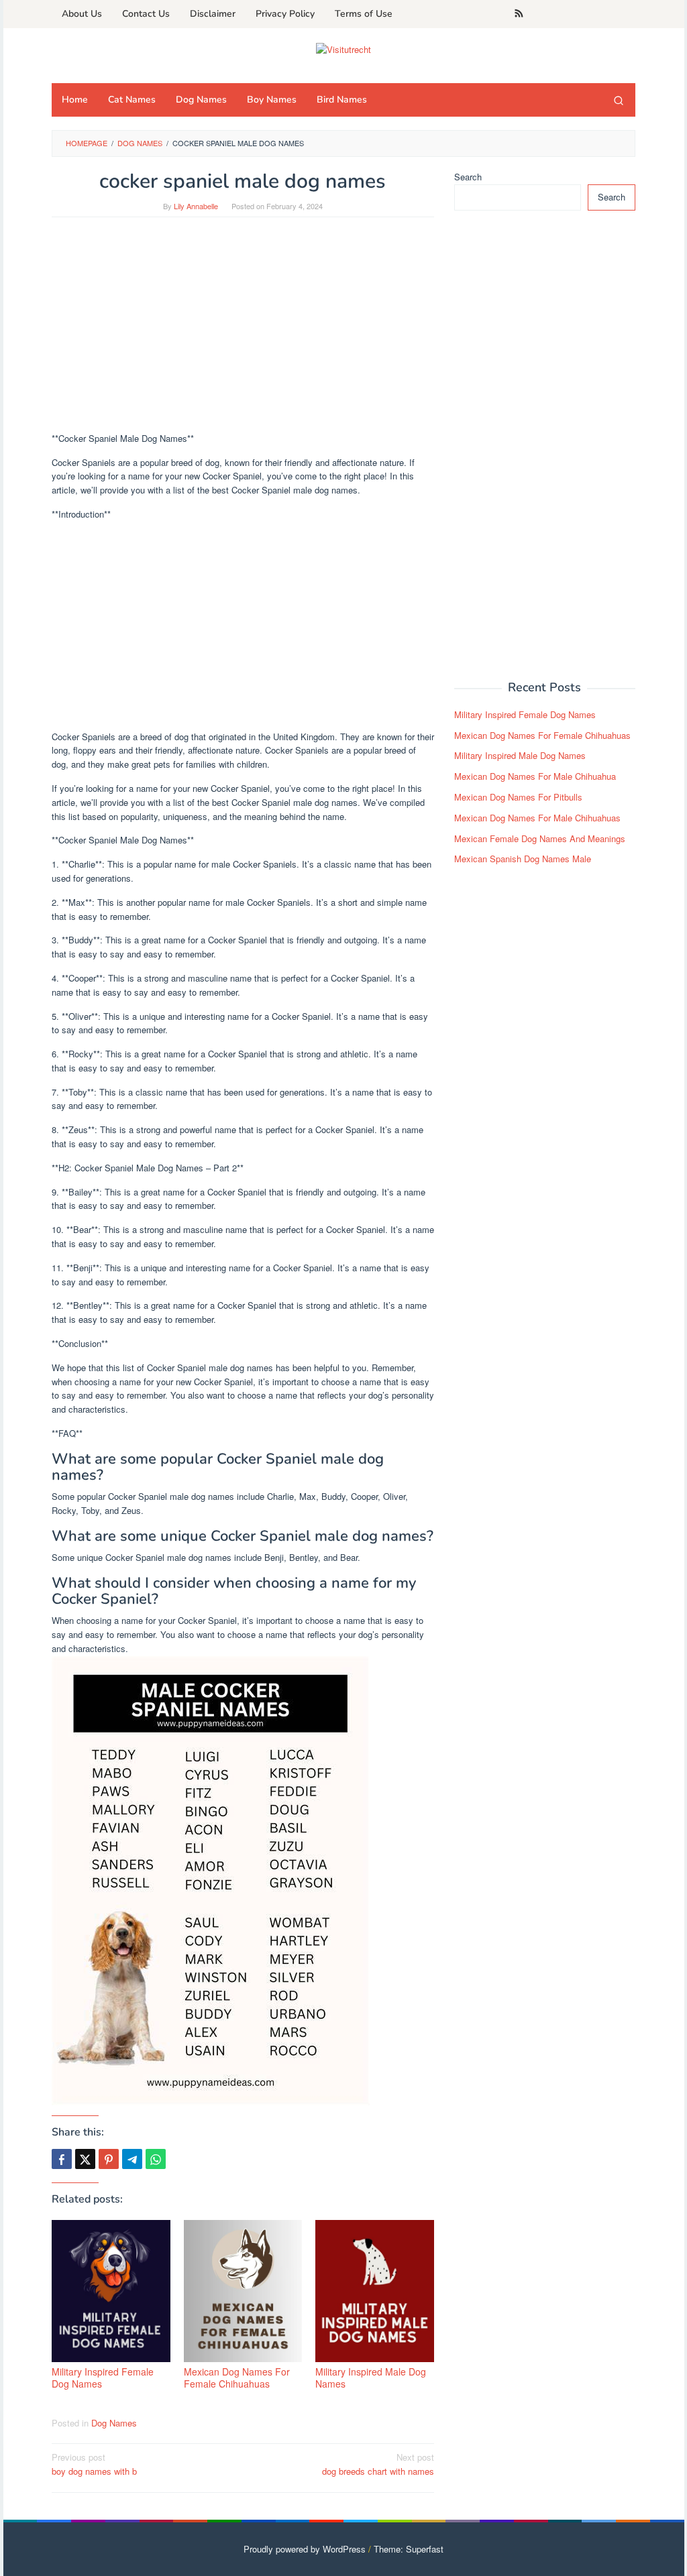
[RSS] (519, 14)
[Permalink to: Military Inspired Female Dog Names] (111, 2291)
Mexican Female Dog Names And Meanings (540, 838)
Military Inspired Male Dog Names (371, 2378)
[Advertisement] (243, 331)
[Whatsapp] (156, 2159)
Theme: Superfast (409, 2549)
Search (468, 177)
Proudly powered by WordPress (305, 2549)
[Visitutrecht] (343, 48)
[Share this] (62, 2159)
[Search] (619, 100)
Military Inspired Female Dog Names (103, 2378)
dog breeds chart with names (378, 2464)
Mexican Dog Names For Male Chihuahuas (537, 818)
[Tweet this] (85, 2159)
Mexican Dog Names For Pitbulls (518, 797)
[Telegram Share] (132, 2159)
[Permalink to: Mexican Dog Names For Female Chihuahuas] (243, 2291)
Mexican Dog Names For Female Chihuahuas (237, 2378)
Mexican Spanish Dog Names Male (523, 859)
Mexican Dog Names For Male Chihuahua (535, 776)
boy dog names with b (94, 2464)
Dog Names (114, 2423)
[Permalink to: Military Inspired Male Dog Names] (375, 2291)
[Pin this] (109, 2159)
